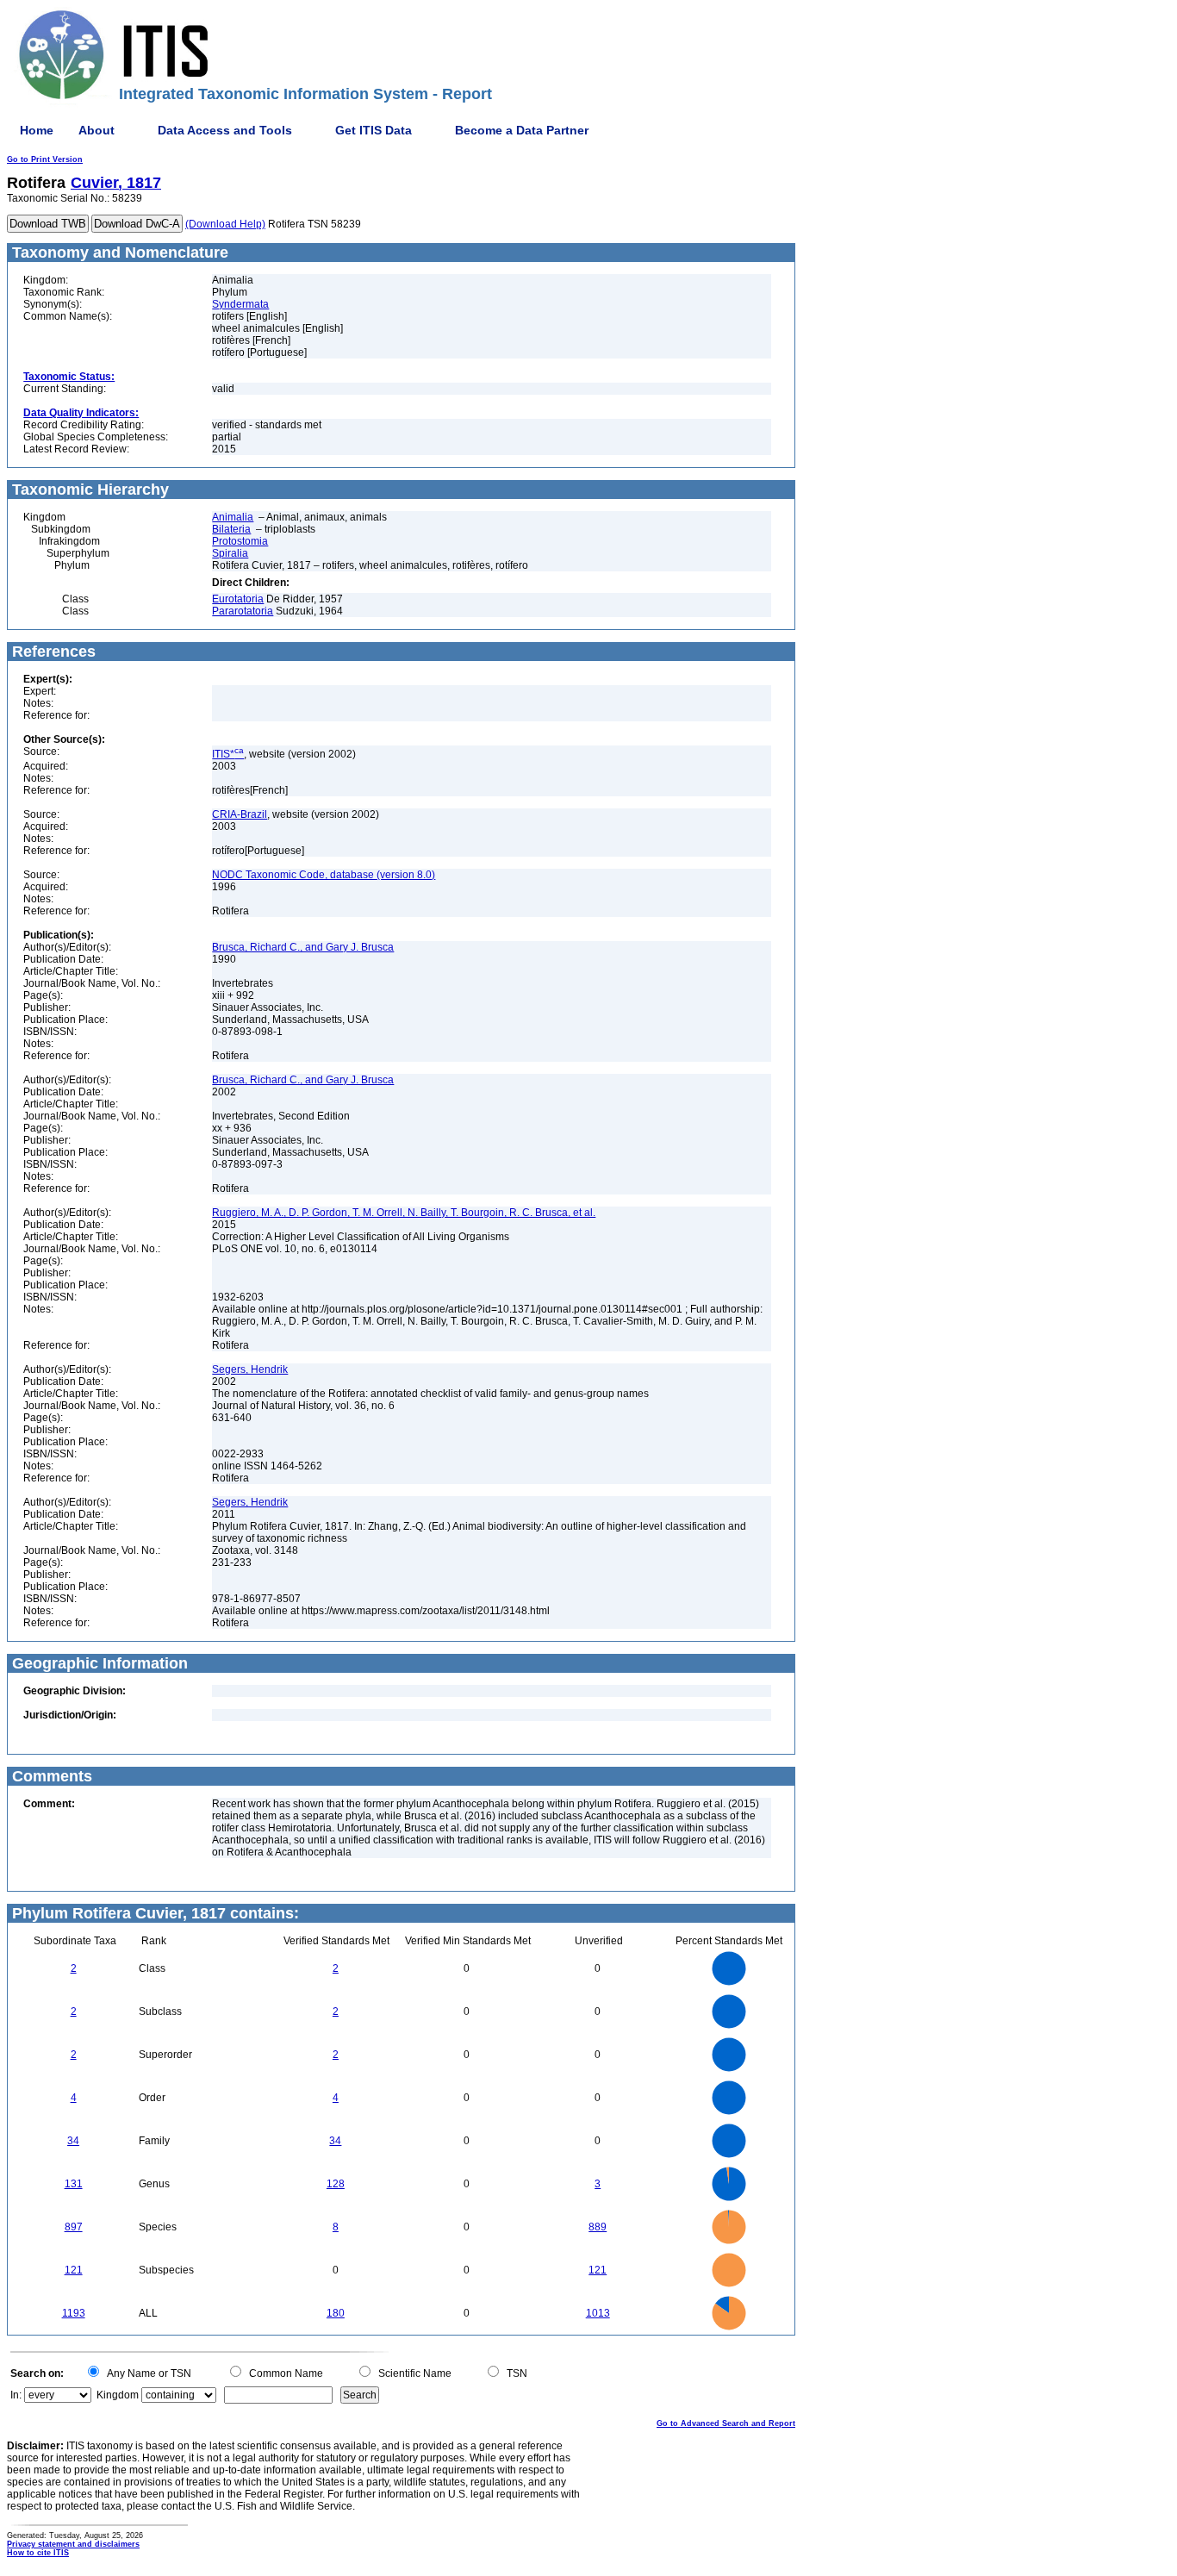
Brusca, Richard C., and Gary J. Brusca (303, 947)
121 (74, 2270)
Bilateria (231, 529)
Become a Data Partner (522, 130)
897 (74, 2227)
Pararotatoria (243, 611)
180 (336, 2313)
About (97, 130)
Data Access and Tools (225, 130)
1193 (74, 2313)
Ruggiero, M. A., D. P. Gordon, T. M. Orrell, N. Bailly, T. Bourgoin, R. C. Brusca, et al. (404, 1213)
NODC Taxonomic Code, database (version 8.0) (324, 875)
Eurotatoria (238, 599)
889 (598, 2227)
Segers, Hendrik (250, 1369)
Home (37, 130)
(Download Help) (225, 224)
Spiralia (230, 553)
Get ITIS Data (374, 130)
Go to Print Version (45, 159)
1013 (598, 2313)
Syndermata (240, 304)
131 (74, 2184)
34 (73, 2141)
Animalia (233, 517)
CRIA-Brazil (240, 814)
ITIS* (228, 754)
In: (16, 2395)
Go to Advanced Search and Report (726, 2423)
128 (336, 2184)
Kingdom (118, 2395)
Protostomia (240, 541)
